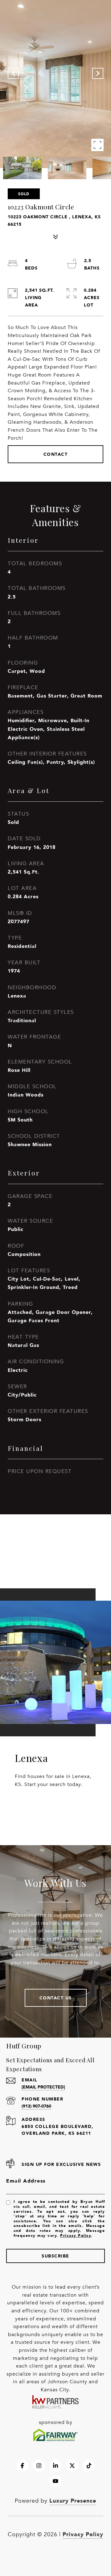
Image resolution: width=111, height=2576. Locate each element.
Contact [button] (56, 454)
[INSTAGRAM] (39, 2466)
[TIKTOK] (89, 2466)
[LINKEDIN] (55, 2466)
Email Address (26, 2181)
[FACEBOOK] (22, 2466)
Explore (56, 1808)
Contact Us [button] (56, 1998)
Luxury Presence (73, 2500)
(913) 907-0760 (36, 2106)
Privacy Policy (76, 2235)
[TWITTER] (72, 2466)
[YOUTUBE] (55, 2481)
